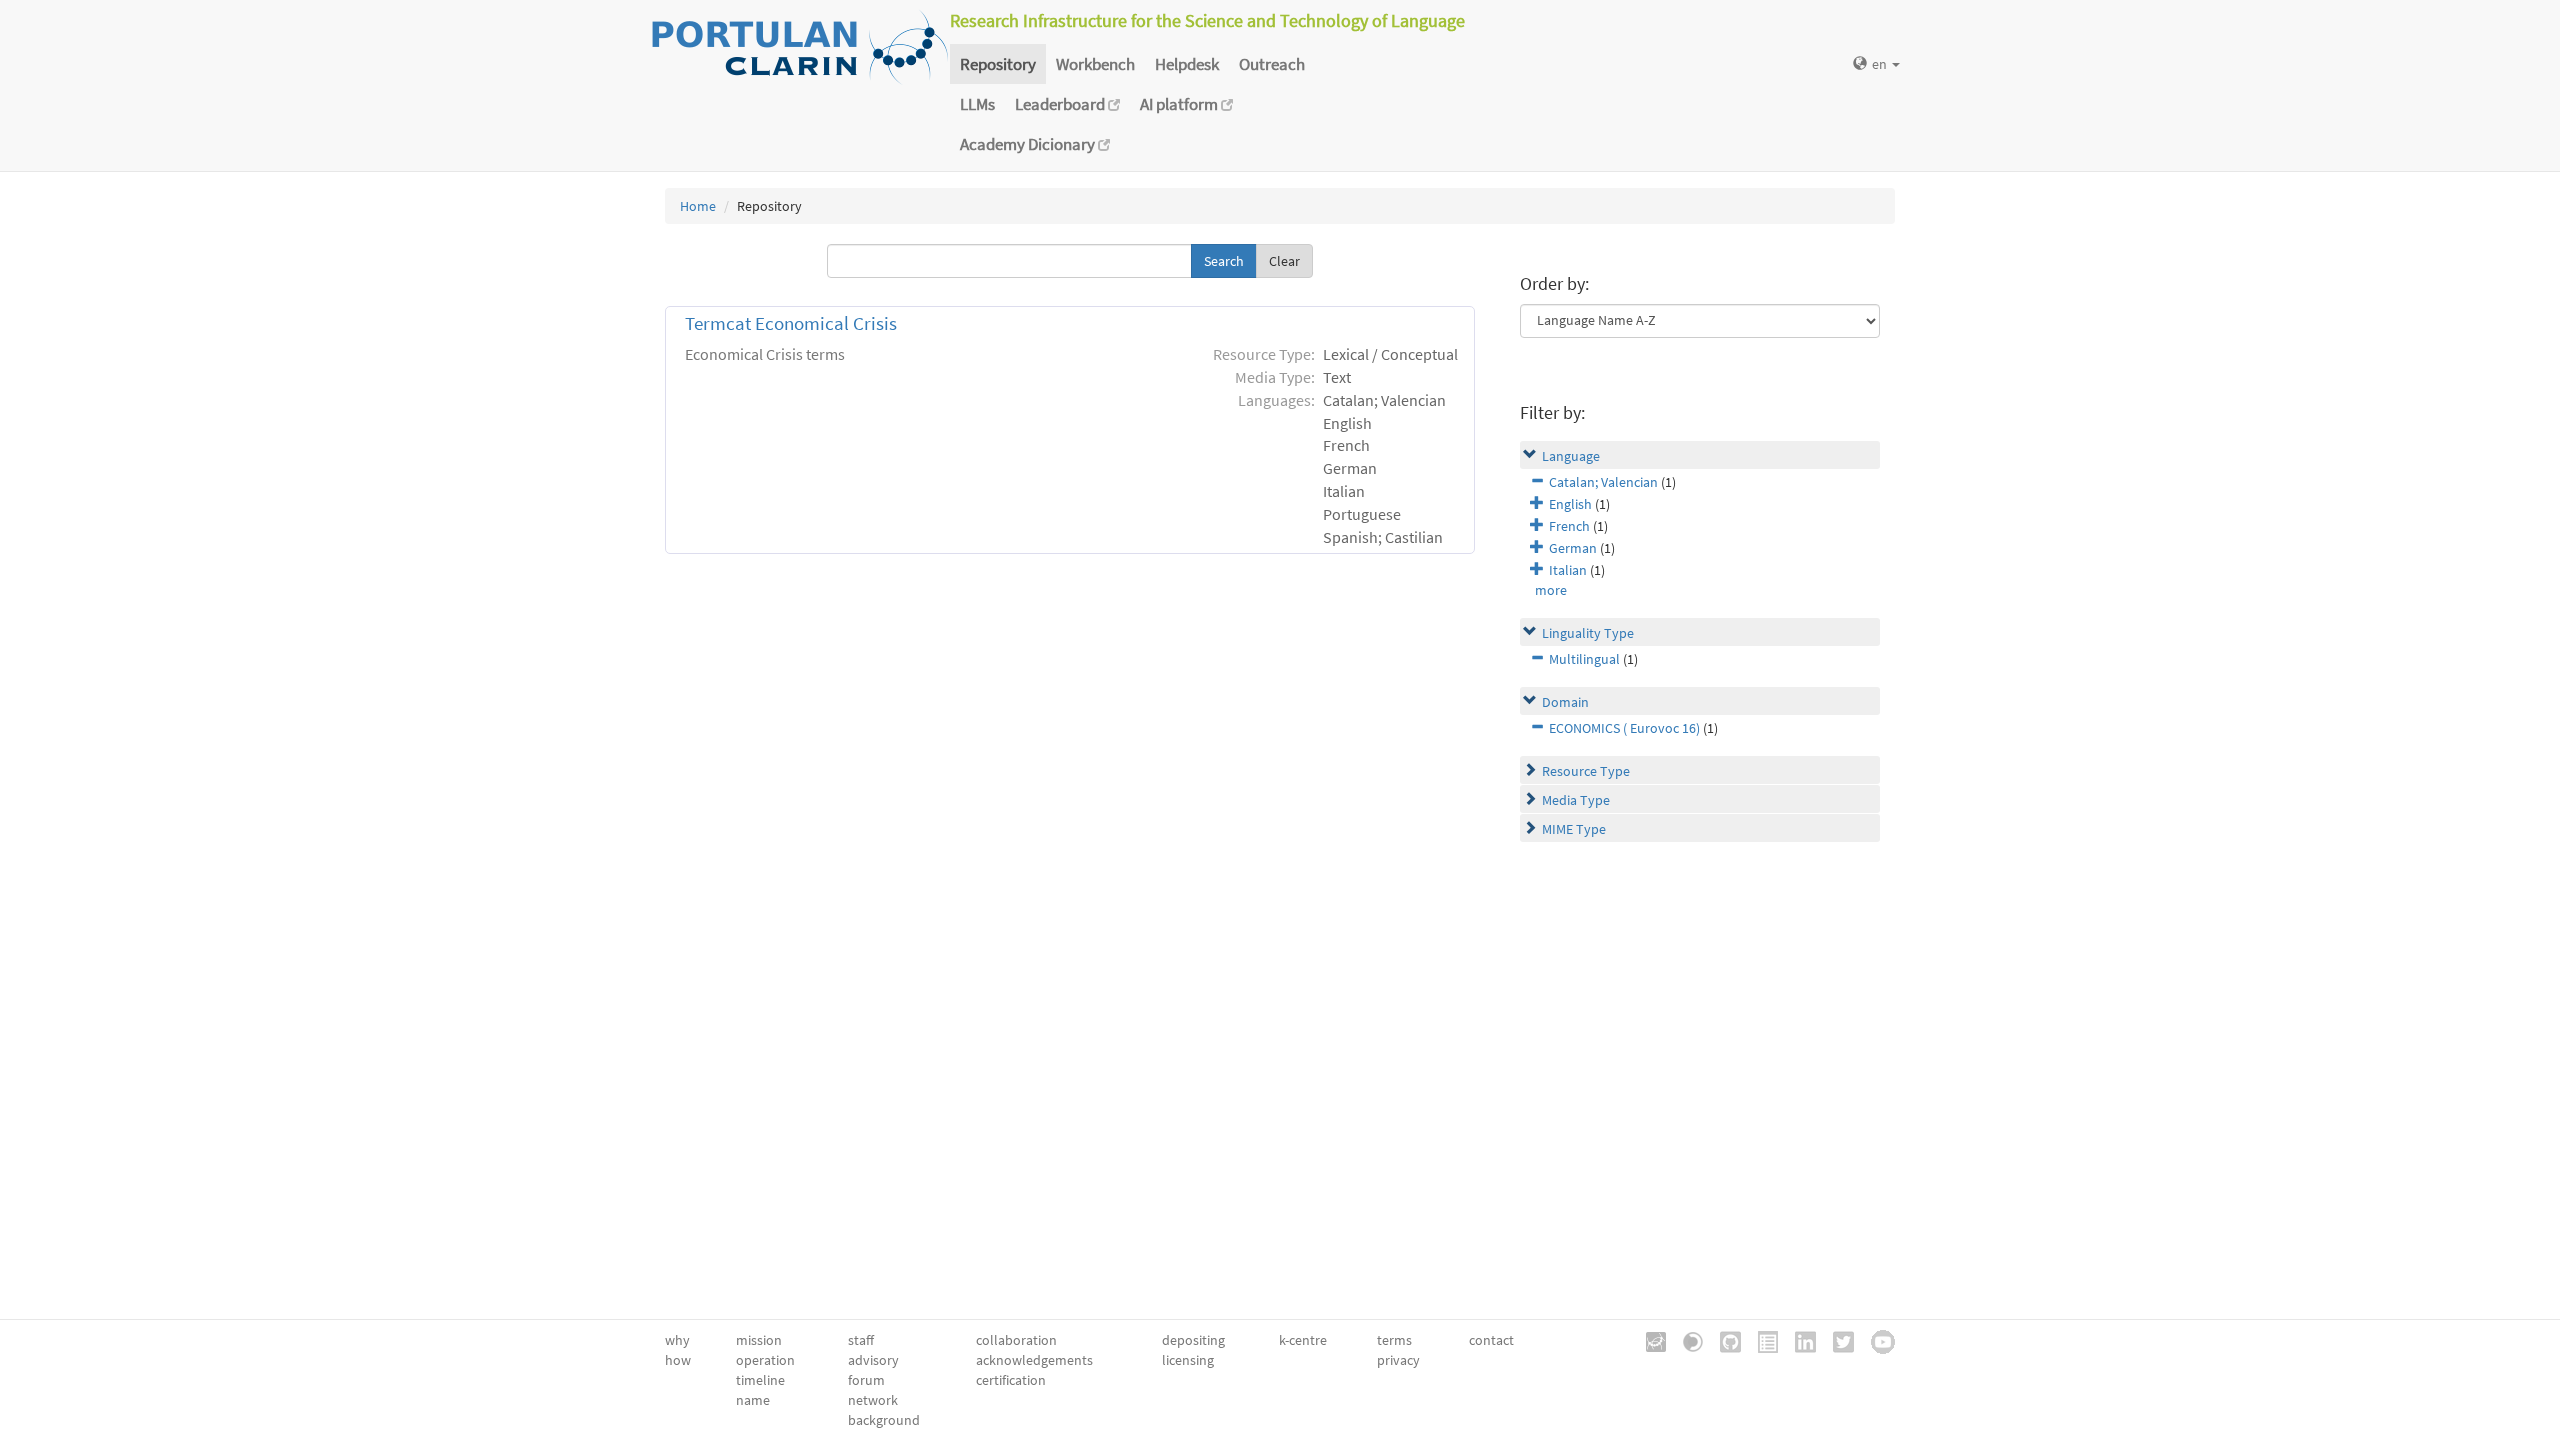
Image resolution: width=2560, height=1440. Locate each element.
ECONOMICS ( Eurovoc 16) (1624, 728)
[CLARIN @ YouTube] (1876, 1340)
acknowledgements (1034, 1360)
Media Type (1576, 800)
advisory (873, 1360)
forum (866, 1380)
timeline (760, 1380)
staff (861, 1340)
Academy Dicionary (1029, 144)
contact (1491, 1340)
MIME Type (1574, 829)
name (753, 1400)
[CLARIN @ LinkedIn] (1798, 1340)
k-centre (1303, 1340)
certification (1011, 1380)
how (678, 1360)
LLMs (977, 104)
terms (1394, 1340)
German (1573, 548)
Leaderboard (1061, 104)
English (1570, 504)
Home (698, 206)
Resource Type (1586, 771)
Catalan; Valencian (1603, 482)
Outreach (1272, 64)
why (677, 1340)
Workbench (1095, 64)
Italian (1568, 570)
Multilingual (1584, 659)
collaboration (1016, 1340)
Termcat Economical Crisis (791, 323)
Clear (1284, 261)
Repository (998, 64)
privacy (1398, 1360)
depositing (1193, 1340)
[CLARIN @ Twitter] (1836, 1340)
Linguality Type (1588, 633)
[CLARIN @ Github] (1723, 1340)
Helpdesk (1187, 64)
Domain (1565, 702)
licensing (1188, 1360)
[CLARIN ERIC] (1649, 1340)
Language (1571, 456)
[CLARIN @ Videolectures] (1686, 1340)
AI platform (1180, 104)
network (873, 1400)
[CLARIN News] (1761, 1340)
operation (765, 1360)
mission (759, 1340)
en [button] (1881, 64)
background (884, 1420)
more (1551, 590)
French (1569, 526)
